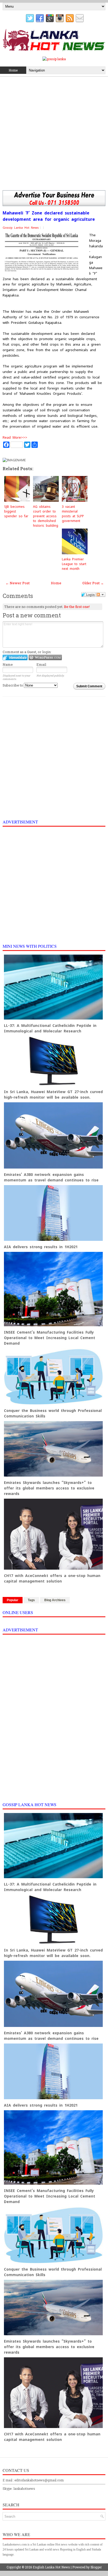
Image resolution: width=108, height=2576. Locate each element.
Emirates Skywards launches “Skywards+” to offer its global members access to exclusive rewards (49, 1488)
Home (13, 70)
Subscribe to (13, 685)
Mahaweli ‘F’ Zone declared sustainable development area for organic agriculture (49, 216)
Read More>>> (15, 437)
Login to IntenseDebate (15, 657)
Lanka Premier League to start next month (74, 564)
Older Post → (93, 583)
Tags (31, 1600)
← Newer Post (18, 583)
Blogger (96, 2567)
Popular (13, 1600)
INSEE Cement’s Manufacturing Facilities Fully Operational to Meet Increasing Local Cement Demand (50, 1338)
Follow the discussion (101, 595)
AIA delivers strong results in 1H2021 (41, 1247)
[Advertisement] (54, 134)
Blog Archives (55, 1600)
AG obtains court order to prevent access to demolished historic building (46, 516)
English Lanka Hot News (51, 2567)
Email (41, 664)
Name (8, 664)
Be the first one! (77, 607)
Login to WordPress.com (45, 657)
